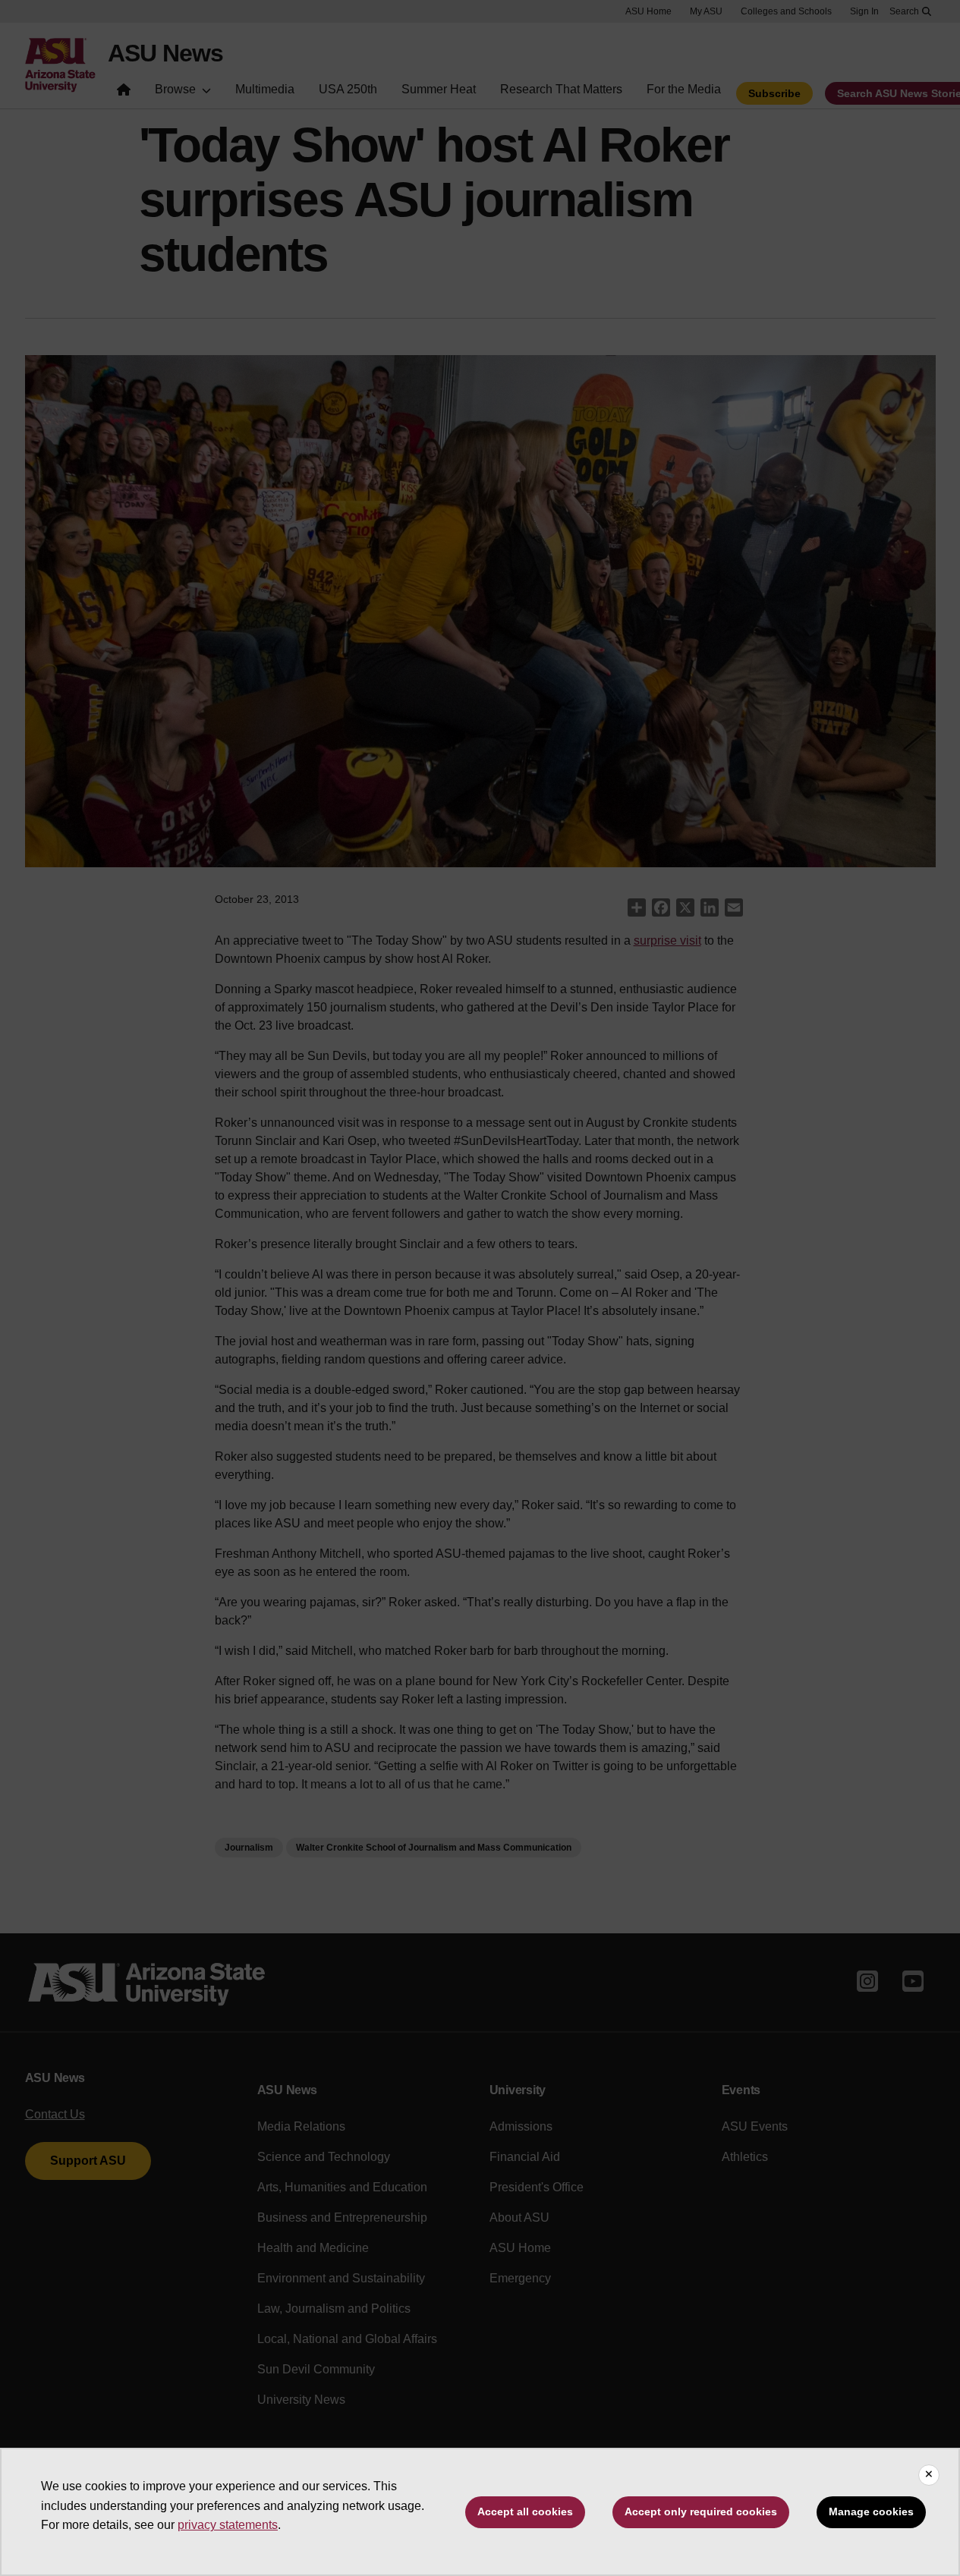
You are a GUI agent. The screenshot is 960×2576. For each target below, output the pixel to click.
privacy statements (228, 2525)
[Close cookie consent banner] (929, 2475)
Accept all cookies (525, 2512)
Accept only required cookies (701, 2512)
